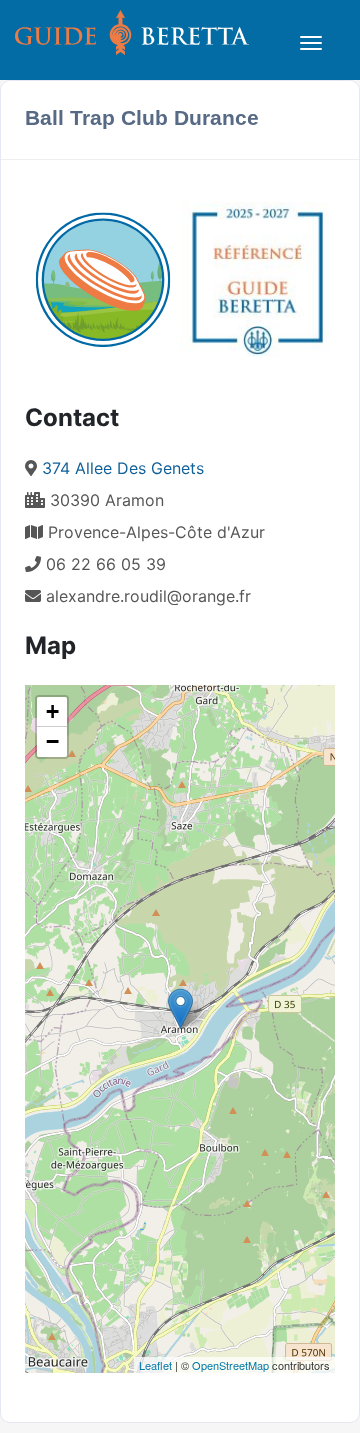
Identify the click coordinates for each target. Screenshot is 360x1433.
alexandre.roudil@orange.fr (148, 596)
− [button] (52, 741)
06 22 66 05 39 (103, 564)
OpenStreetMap (230, 1365)
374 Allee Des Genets (123, 468)
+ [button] (52, 711)
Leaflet (155, 1365)
